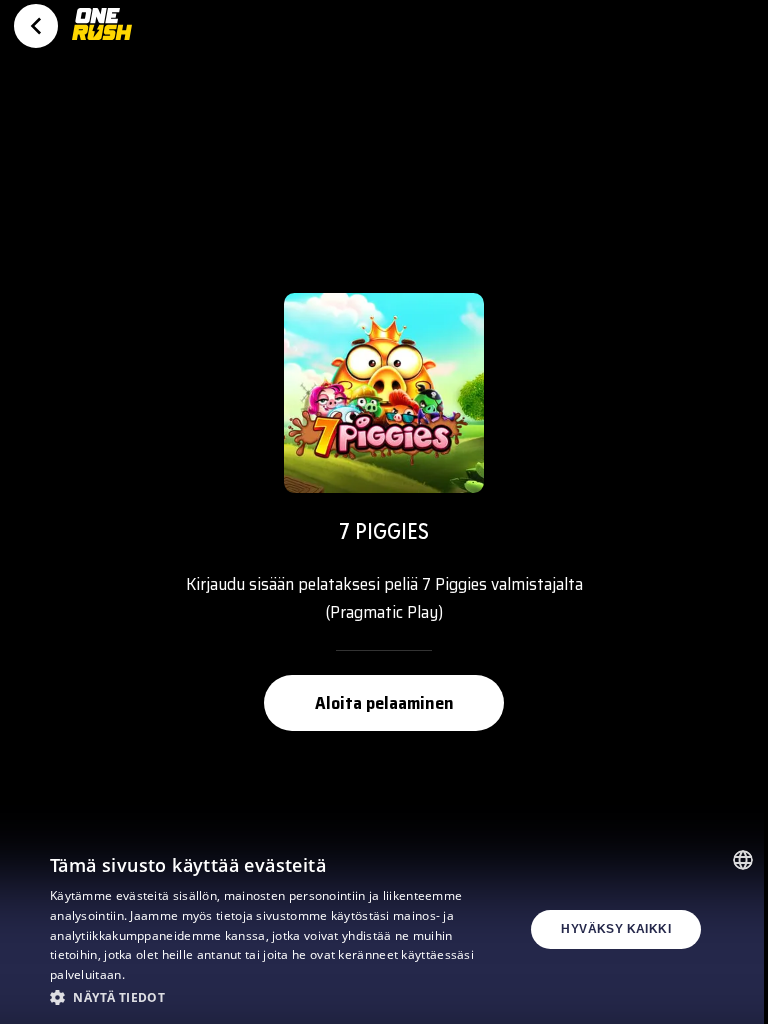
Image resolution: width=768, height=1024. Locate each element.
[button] (264, 997)
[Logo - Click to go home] (102, 32)
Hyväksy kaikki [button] (616, 929)
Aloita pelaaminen (384, 703)
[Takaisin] (36, 26)
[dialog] (384, 929)
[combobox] (743, 860)
